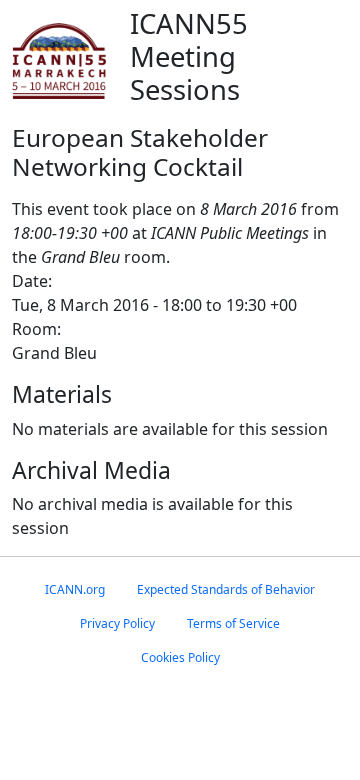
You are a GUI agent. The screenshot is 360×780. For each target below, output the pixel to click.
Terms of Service (233, 623)
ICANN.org (75, 589)
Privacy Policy (117, 623)
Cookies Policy (180, 657)
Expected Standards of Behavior (226, 589)
